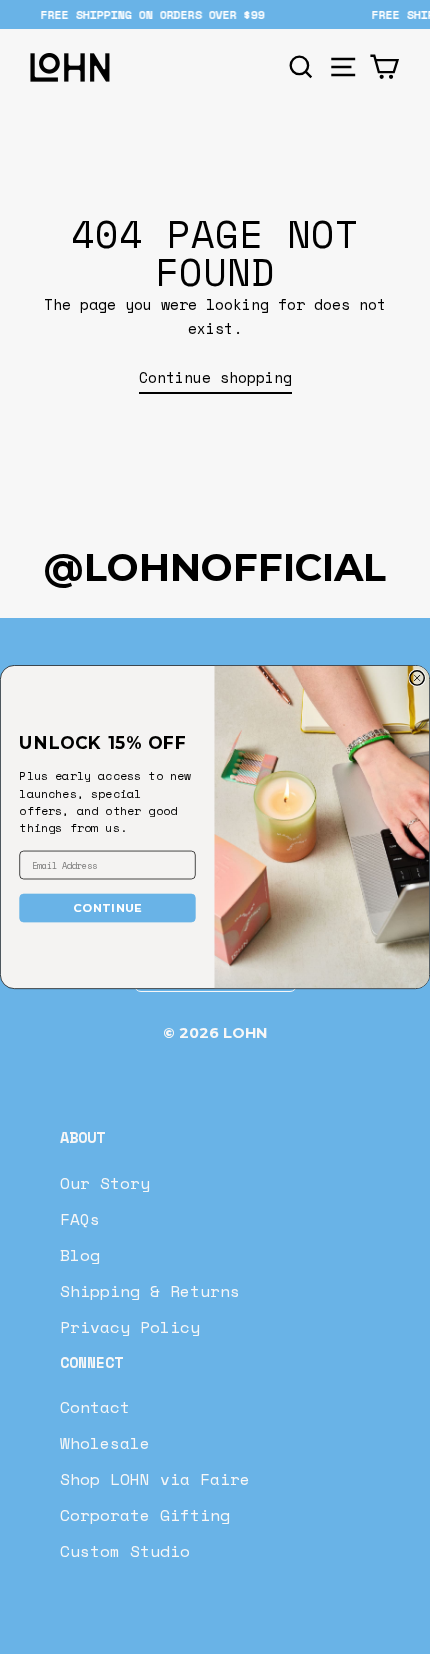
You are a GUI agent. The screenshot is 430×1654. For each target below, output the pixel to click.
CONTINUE (108, 907)
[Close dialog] (417, 678)
